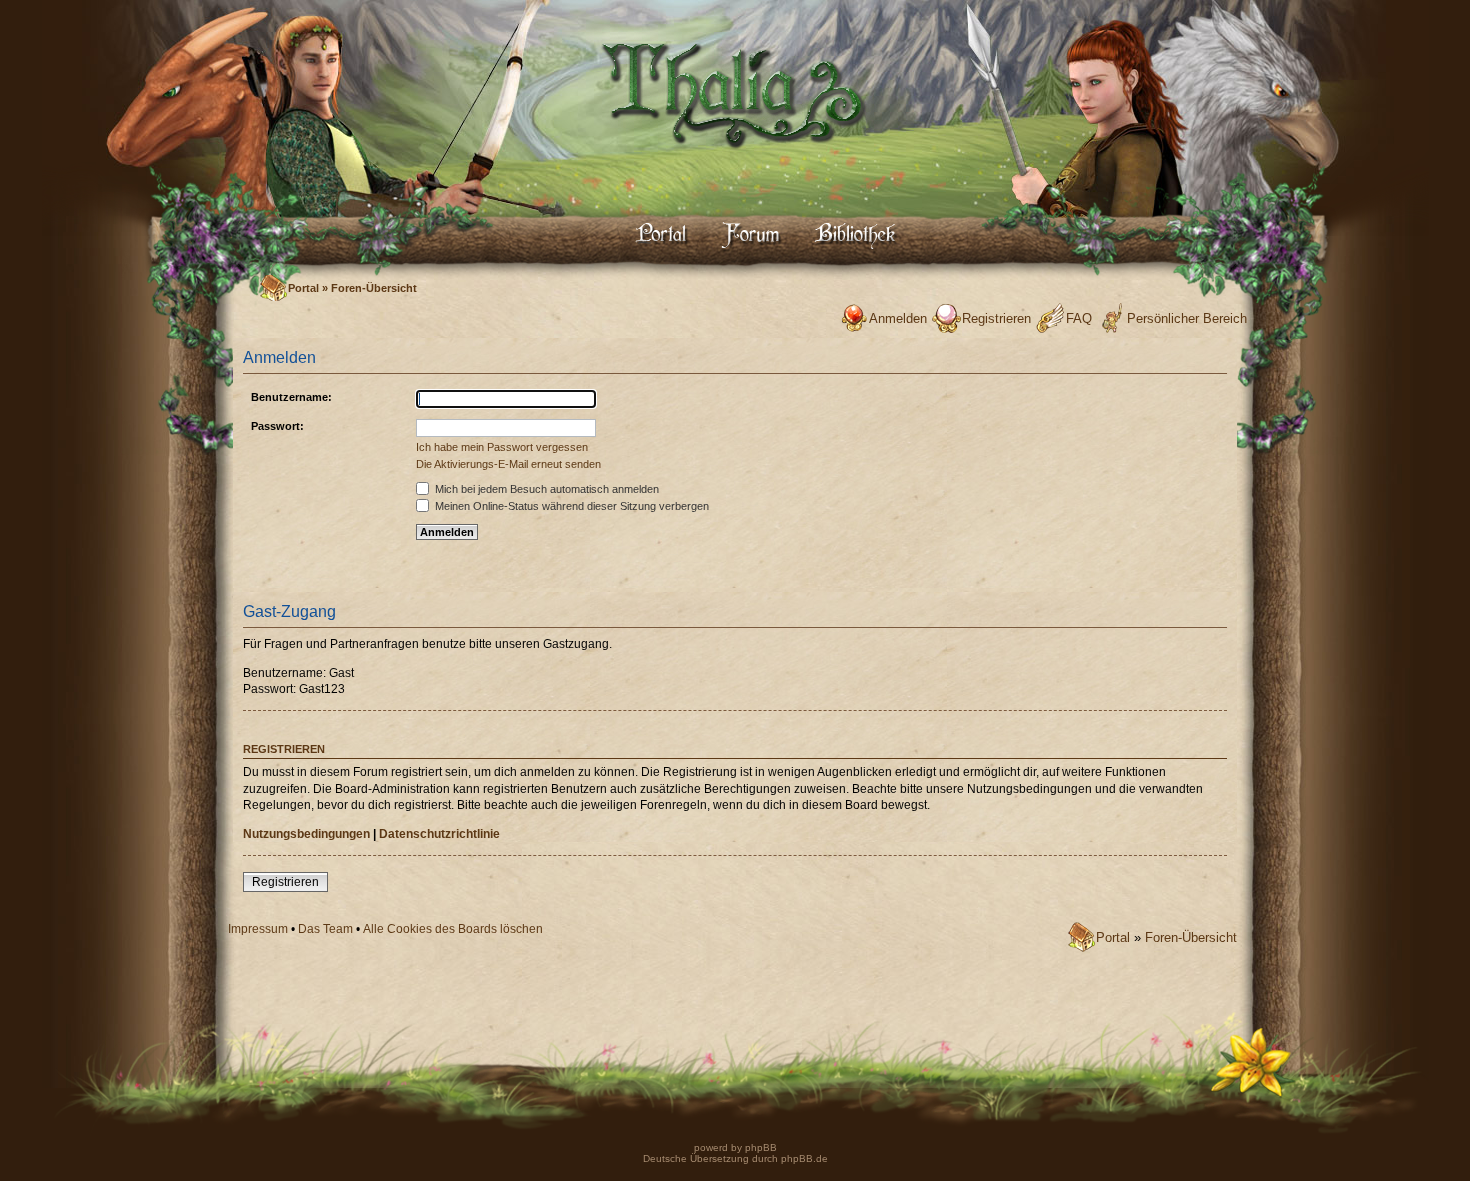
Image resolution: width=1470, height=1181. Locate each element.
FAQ (1079, 318)
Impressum (258, 929)
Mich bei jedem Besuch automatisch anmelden (545, 489)
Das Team (325, 929)
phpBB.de (804, 1158)
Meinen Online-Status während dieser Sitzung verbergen (570, 506)
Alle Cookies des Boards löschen (453, 929)
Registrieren (996, 318)
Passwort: (277, 426)
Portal (303, 288)
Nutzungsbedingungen (306, 834)
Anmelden (898, 318)
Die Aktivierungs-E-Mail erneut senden (508, 464)
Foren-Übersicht (374, 288)
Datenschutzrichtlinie (439, 834)
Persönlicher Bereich (1187, 318)
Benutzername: (291, 397)
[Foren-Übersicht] (735, 165)
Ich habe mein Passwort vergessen (502, 447)
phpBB (759, 1147)
